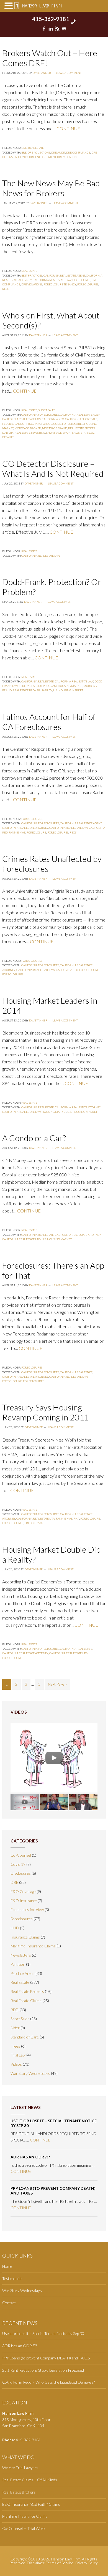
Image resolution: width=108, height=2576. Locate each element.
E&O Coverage (23, 1891)
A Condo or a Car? (34, 1138)
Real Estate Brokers (27, 1991)
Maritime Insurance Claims (33, 1946)
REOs (6, 289)
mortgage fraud (55, 428)
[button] (9, 6)
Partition (18, 1964)
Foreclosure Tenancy (60, 284)
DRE (24, 148)
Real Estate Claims (26, 2001)
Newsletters (21, 1955)
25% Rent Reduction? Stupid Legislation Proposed (43, 2370)
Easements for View (27, 1910)
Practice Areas (23, 1973)
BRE (24, 152)
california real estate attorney (25, 828)
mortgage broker (28, 428)
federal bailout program (21, 424)
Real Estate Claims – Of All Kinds (30, 2480)
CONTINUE (68, 128)
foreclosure (51, 424)
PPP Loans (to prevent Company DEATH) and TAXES (53, 2191)
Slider (15, 2028)
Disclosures (81, 280)
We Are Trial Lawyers (20, 2468)
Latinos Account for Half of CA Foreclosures (49, 722)
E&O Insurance (24, 1901)
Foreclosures (88, 284)
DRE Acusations (39, 152)
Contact (9, 2303)
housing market (70, 686)
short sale (54, 433)
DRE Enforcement (43, 157)
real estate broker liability (32, 690)
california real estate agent (64, 275)
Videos (16, 2064)
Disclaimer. (36, 2563)
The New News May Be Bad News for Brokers (51, 188)
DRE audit (58, 152)
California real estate (38, 681)
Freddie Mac (34, 1523)
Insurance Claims (25, 1937)
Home (7, 2266)
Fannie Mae (17, 832)
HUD (15, 1928)
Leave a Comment (69, 73)
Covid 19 (18, 1864)
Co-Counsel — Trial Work (24, 2528)
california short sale (81, 419)
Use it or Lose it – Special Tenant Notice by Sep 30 (54, 2123)
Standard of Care (25, 2037)
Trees (15, 2046)
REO (15, 2010)
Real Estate (36, 148)
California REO (53, 419)
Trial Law (18, 2055)
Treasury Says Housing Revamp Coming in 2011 (45, 1412)
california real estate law (52, 280)
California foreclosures (40, 415)
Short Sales (47, 410)
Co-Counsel (21, 1855)
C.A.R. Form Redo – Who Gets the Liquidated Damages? (48, 2382)
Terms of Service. (60, 2563)
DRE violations (68, 157)
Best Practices (32, 275)
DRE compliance (78, 152)
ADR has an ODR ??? (30, 2157)
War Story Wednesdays (30, 2073)
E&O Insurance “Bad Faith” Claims (31, 2504)
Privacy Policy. (87, 2563)
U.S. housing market (68, 690)
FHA (76, 1518)
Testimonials (13, 2279)
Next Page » (57, 1684)
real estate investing (30, 433)
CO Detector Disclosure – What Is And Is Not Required (53, 468)
